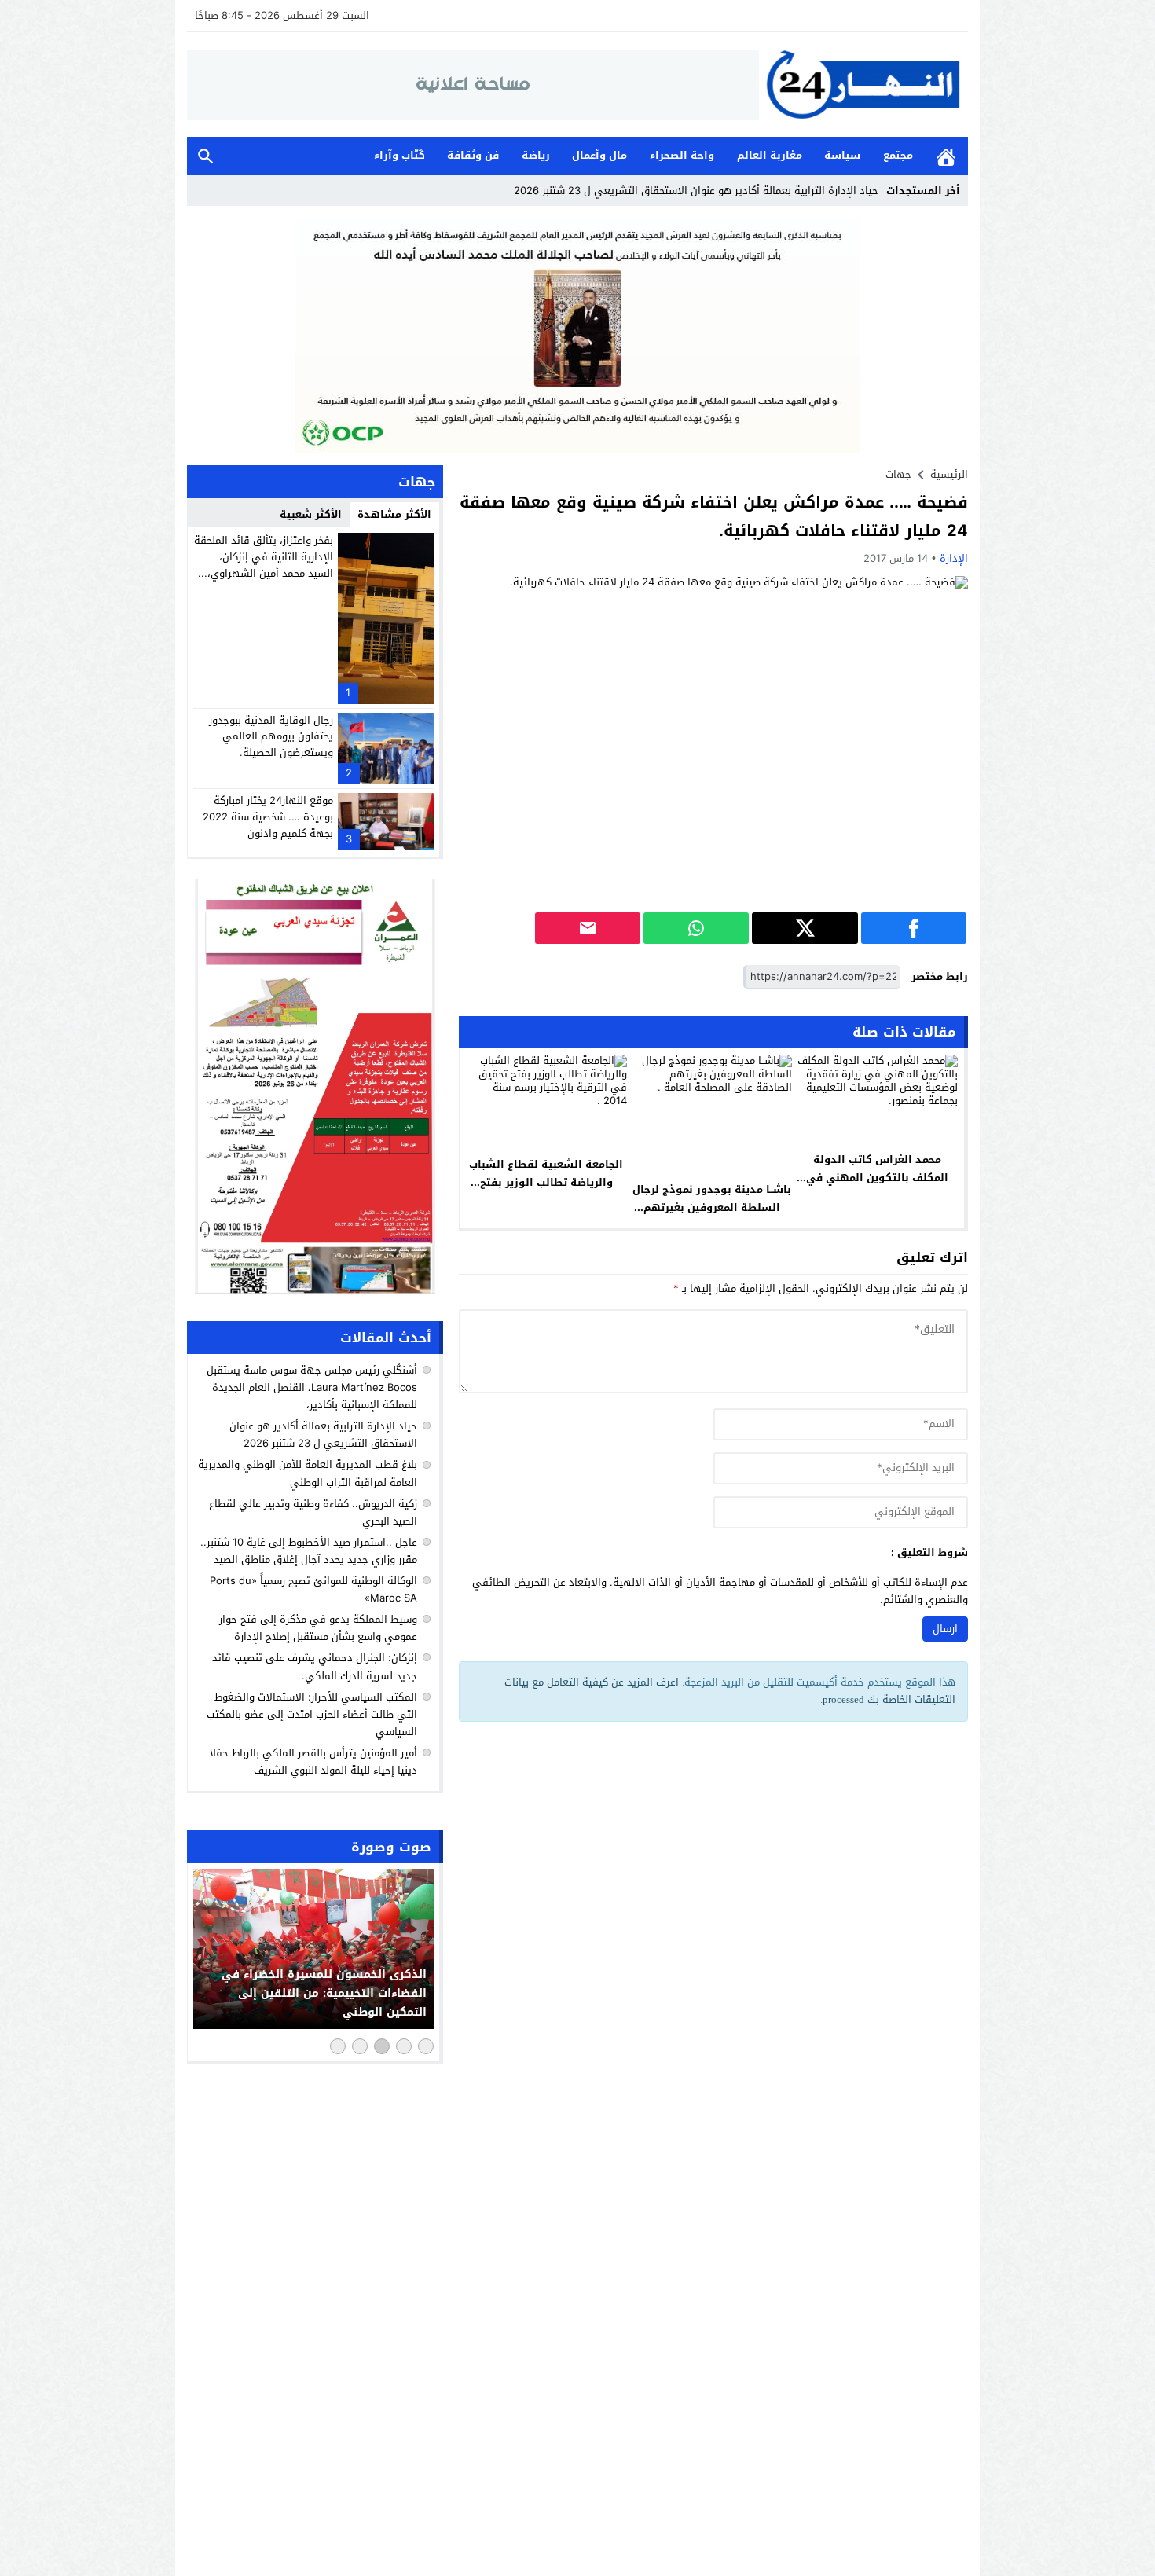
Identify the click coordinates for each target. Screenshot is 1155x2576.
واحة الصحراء (682, 155)
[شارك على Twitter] (805, 928)
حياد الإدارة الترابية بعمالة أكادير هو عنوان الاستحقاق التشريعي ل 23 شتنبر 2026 (323, 1435)
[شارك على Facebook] (914, 928)
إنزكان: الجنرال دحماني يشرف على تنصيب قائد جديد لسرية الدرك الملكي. (315, 1666)
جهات (898, 474)
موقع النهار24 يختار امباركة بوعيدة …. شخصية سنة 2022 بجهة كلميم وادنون (268, 817)
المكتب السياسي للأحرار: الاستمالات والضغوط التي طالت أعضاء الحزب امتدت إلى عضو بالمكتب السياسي (312, 1714)
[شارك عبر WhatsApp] (696, 928)
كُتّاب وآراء (400, 155)
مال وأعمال (599, 155)
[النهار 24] (863, 84)
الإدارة (954, 558)
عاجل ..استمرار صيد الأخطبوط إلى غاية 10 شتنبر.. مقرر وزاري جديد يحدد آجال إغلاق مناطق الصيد (309, 1551)
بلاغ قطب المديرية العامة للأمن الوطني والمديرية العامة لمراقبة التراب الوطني (308, 1474)
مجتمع (898, 155)
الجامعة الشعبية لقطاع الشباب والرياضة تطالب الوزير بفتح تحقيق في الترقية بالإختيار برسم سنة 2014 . (546, 1191)
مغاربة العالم (770, 155)
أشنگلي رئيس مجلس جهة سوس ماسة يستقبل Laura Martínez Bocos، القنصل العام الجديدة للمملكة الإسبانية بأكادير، (312, 1387)
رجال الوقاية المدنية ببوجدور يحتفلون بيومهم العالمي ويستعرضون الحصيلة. (271, 737)
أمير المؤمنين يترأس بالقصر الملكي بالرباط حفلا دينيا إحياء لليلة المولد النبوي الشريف (313, 1761)
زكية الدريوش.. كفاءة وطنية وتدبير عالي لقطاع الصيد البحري (313, 1512)
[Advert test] (315, 1086)
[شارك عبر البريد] (588, 928)
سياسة (842, 155)
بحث (206, 156)
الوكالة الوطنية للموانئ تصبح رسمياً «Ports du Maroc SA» (313, 1589)
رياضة (536, 155)
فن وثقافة (473, 155)
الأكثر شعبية (311, 514)
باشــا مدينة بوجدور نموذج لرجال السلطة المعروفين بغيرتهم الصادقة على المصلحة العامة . (712, 1207)
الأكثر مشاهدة (394, 514)
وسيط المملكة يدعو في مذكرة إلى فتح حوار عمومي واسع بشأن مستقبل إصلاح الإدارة (318, 1628)
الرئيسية (946, 156)
